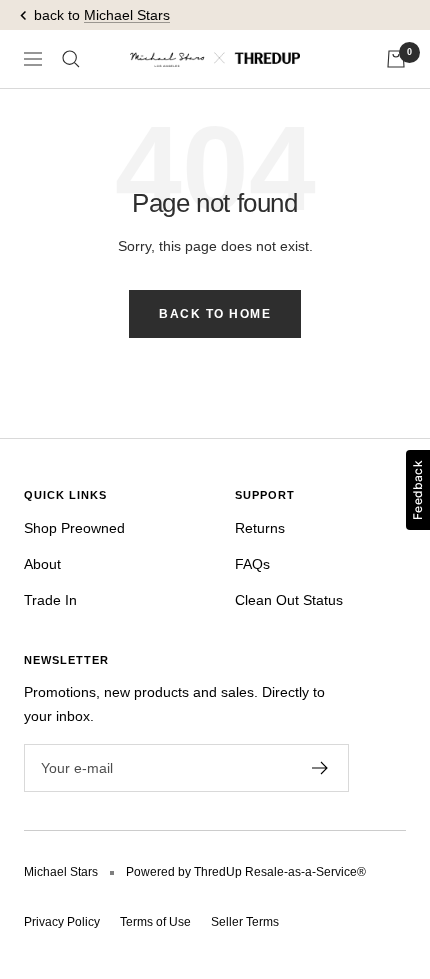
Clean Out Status (289, 600)
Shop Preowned (74, 528)
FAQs (252, 564)
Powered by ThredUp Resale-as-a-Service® (246, 872)
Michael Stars (127, 15)
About (42, 564)
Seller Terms (245, 922)
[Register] (320, 768)
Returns (260, 528)
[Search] (71, 59)
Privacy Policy (62, 922)
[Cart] (396, 59)
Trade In (50, 600)
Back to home (215, 314)
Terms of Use (155, 922)
